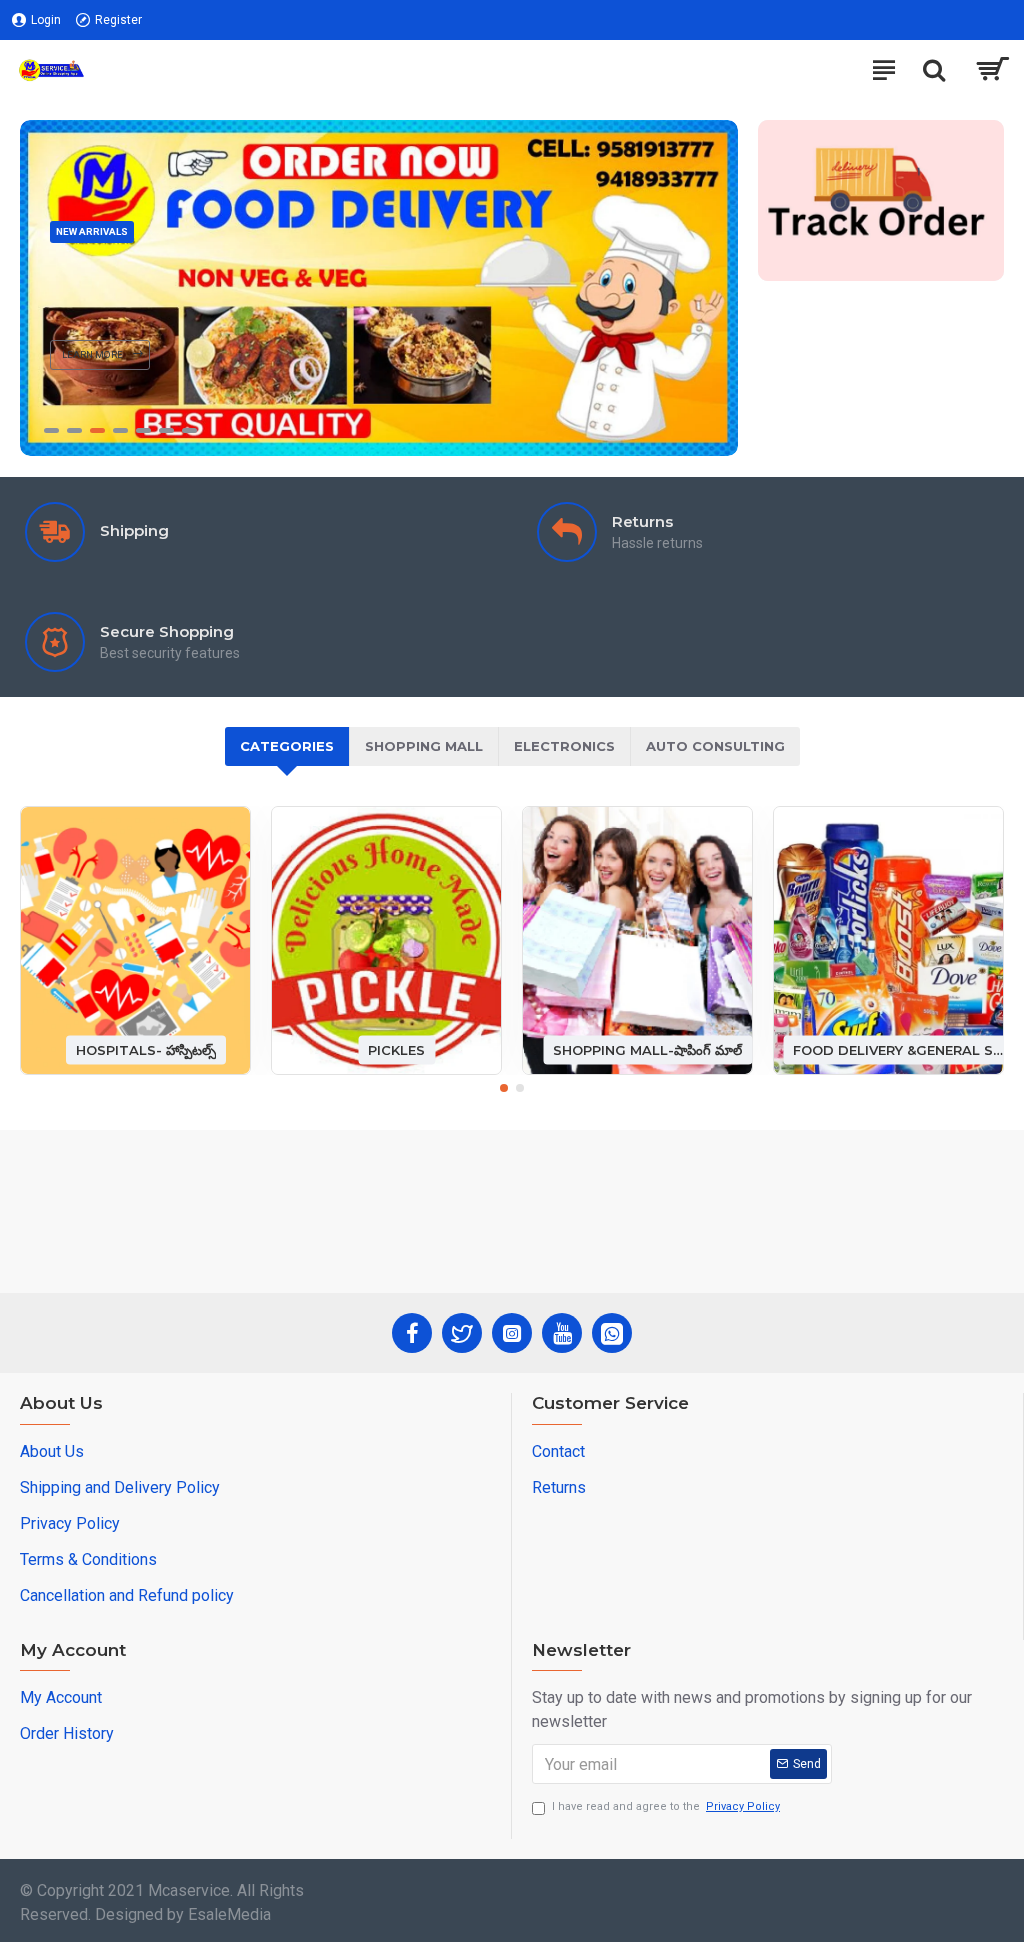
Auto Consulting (715, 746)
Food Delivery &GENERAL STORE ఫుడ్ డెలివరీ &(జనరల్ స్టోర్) (898, 1049)
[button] (504, 1088)
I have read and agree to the (666, 1806)
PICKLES (396, 1049)
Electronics (564, 746)
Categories (287, 746)
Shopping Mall (424, 746)
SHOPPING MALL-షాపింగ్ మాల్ (647, 1049)
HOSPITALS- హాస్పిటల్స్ (146, 1049)
